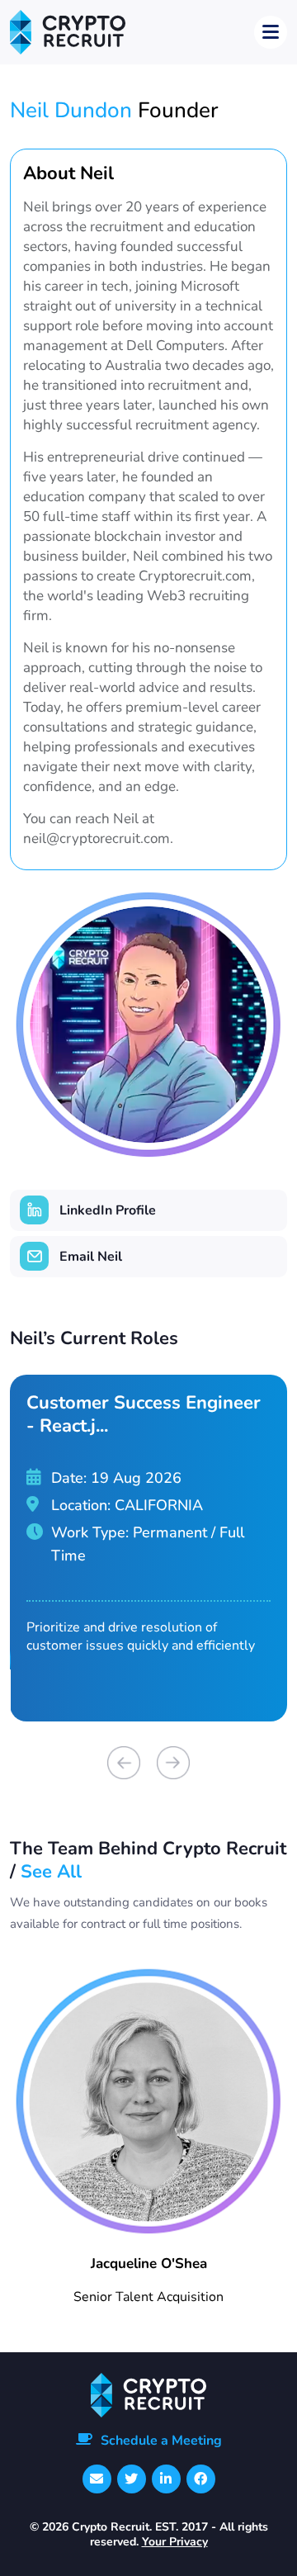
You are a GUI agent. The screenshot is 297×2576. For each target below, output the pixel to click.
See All (51, 1872)
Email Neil (91, 1257)
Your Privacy (175, 2542)
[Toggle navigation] (271, 32)
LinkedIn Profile (108, 1210)
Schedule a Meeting (161, 2441)
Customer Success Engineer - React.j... (144, 1414)
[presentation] (124, 1763)
